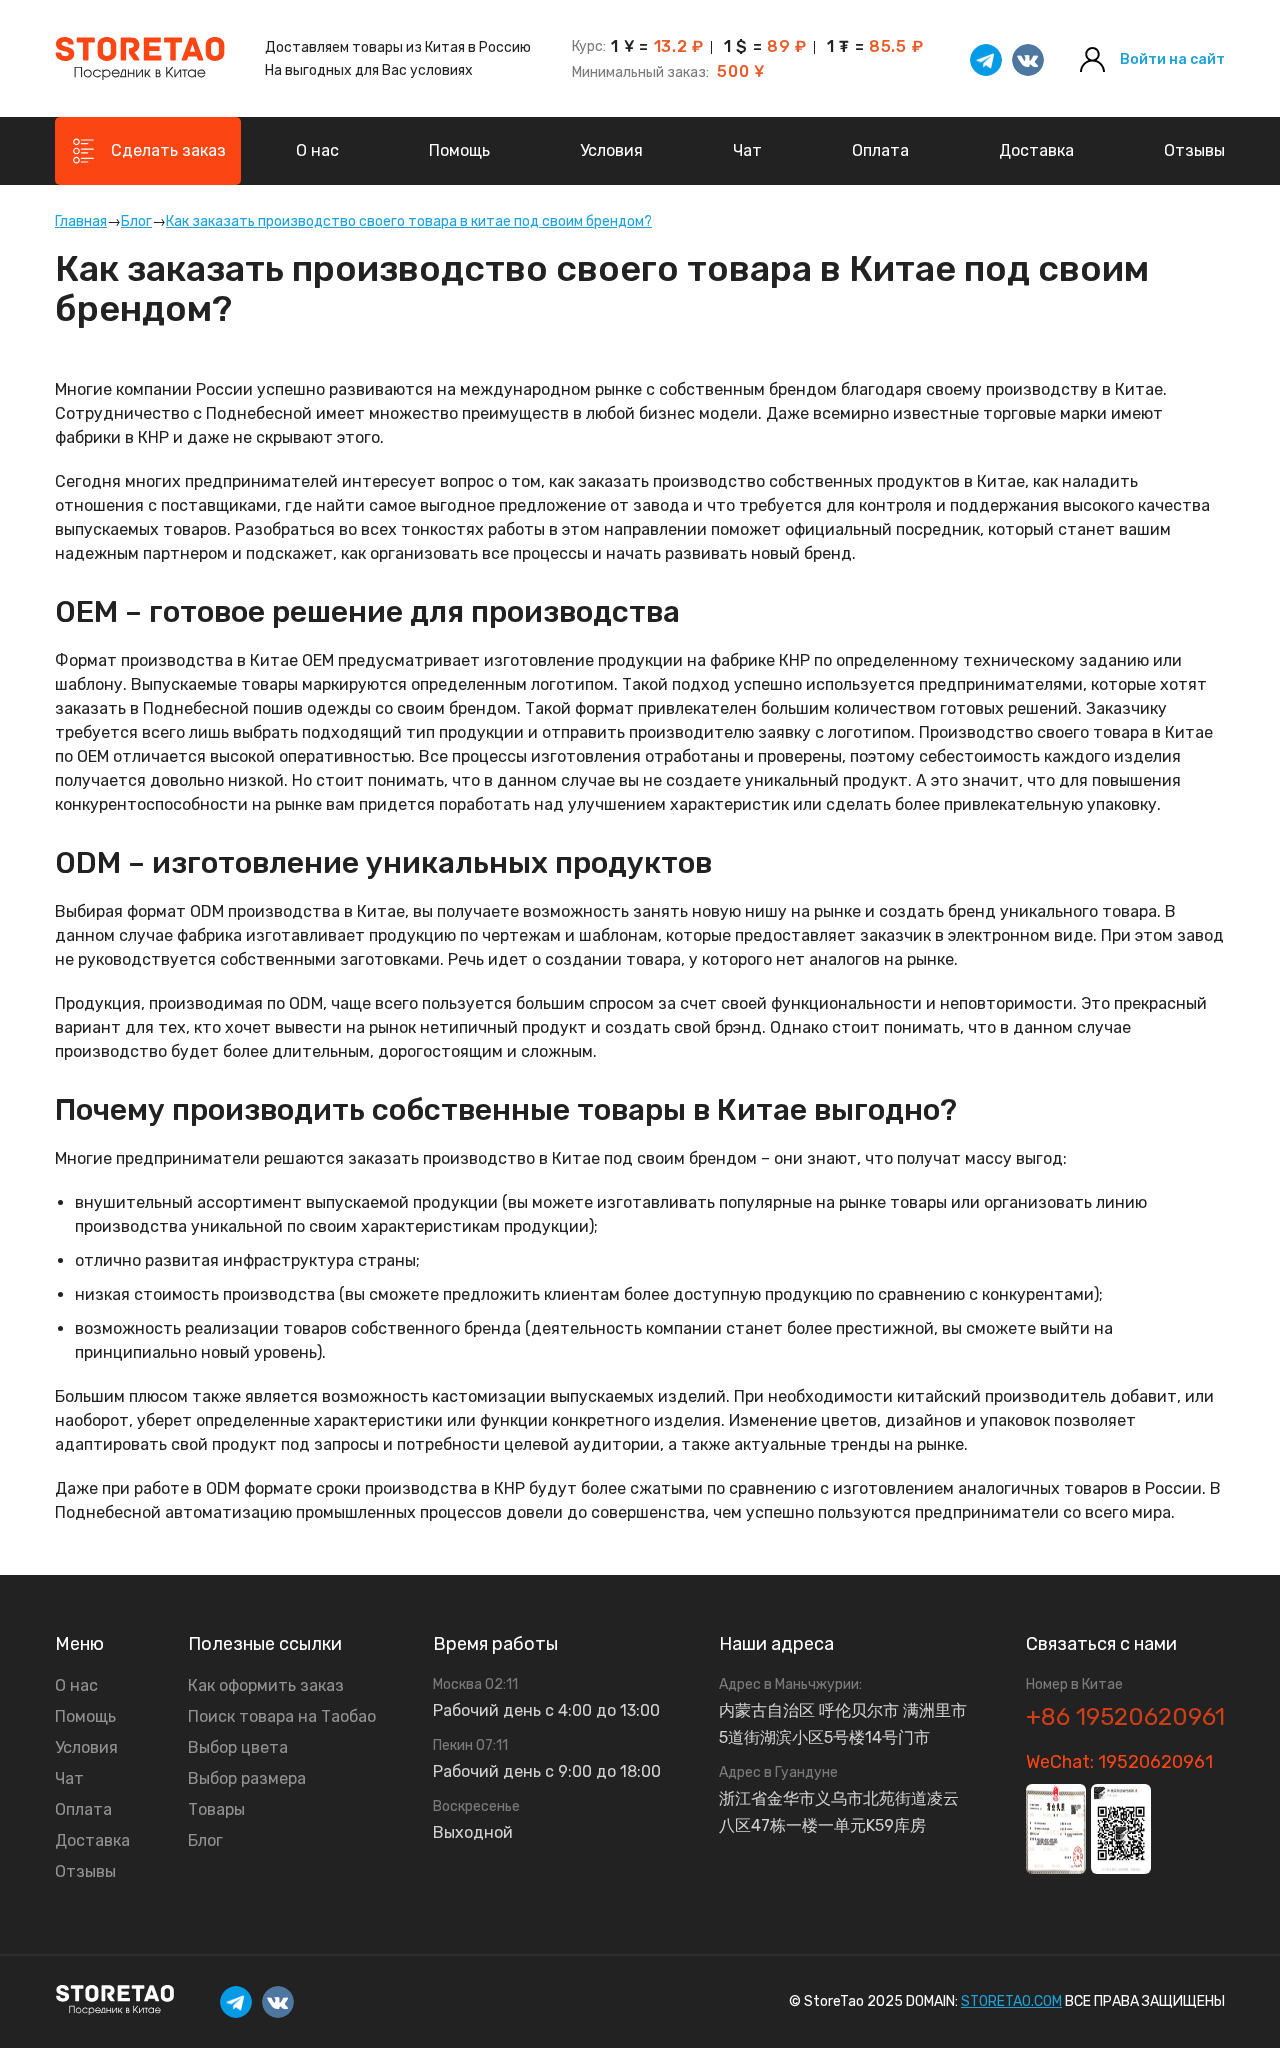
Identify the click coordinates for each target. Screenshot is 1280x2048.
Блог (136, 221)
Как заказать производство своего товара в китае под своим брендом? (409, 221)
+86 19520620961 (1125, 1717)
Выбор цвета (238, 1748)
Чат (747, 150)
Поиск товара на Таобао (282, 1717)
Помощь (459, 150)
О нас (317, 150)
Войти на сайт (1172, 60)
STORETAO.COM (1011, 2001)
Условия (611, 150)
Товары (216, 1810)
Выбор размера (247, 1779)
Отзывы (1194, 150)
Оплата (880, 150)
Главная (81, 221)
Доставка (1036, 150)
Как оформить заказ (266, 1686)
